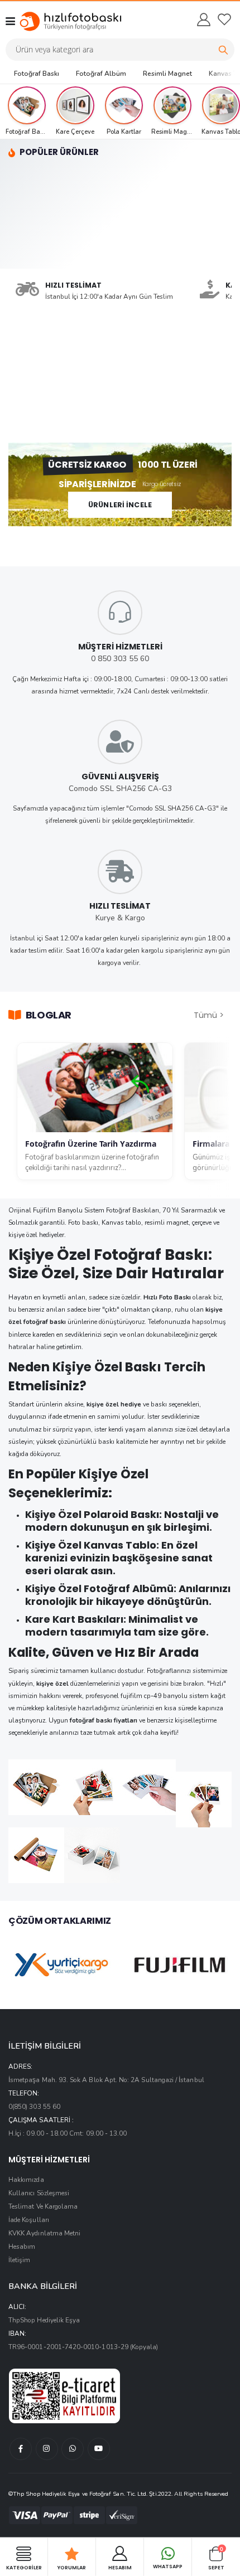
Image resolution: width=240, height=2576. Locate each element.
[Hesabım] (203, 20)
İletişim (19, 2260)
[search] (223, 50)
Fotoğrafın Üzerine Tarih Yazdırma (91, 1144)
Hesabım (22, 2247)
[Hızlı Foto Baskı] (60, 21)
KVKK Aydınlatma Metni (44, 2233)
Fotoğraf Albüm (101, 74)
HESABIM (120, 2567)
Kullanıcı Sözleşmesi (39, 2193)
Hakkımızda (26, 2180)
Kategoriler (24, 2567)
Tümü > (209, 1015)
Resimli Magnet (167, 74)
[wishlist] (224, 20)
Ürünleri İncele (120, 505)
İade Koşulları (29, 2220)
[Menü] (10, 21)
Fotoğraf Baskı (37, 74)
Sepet (216, 2558)
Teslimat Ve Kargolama (43, 2206)
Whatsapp (168, 2567)
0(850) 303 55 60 (34, 2107)
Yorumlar (72, 2567)
